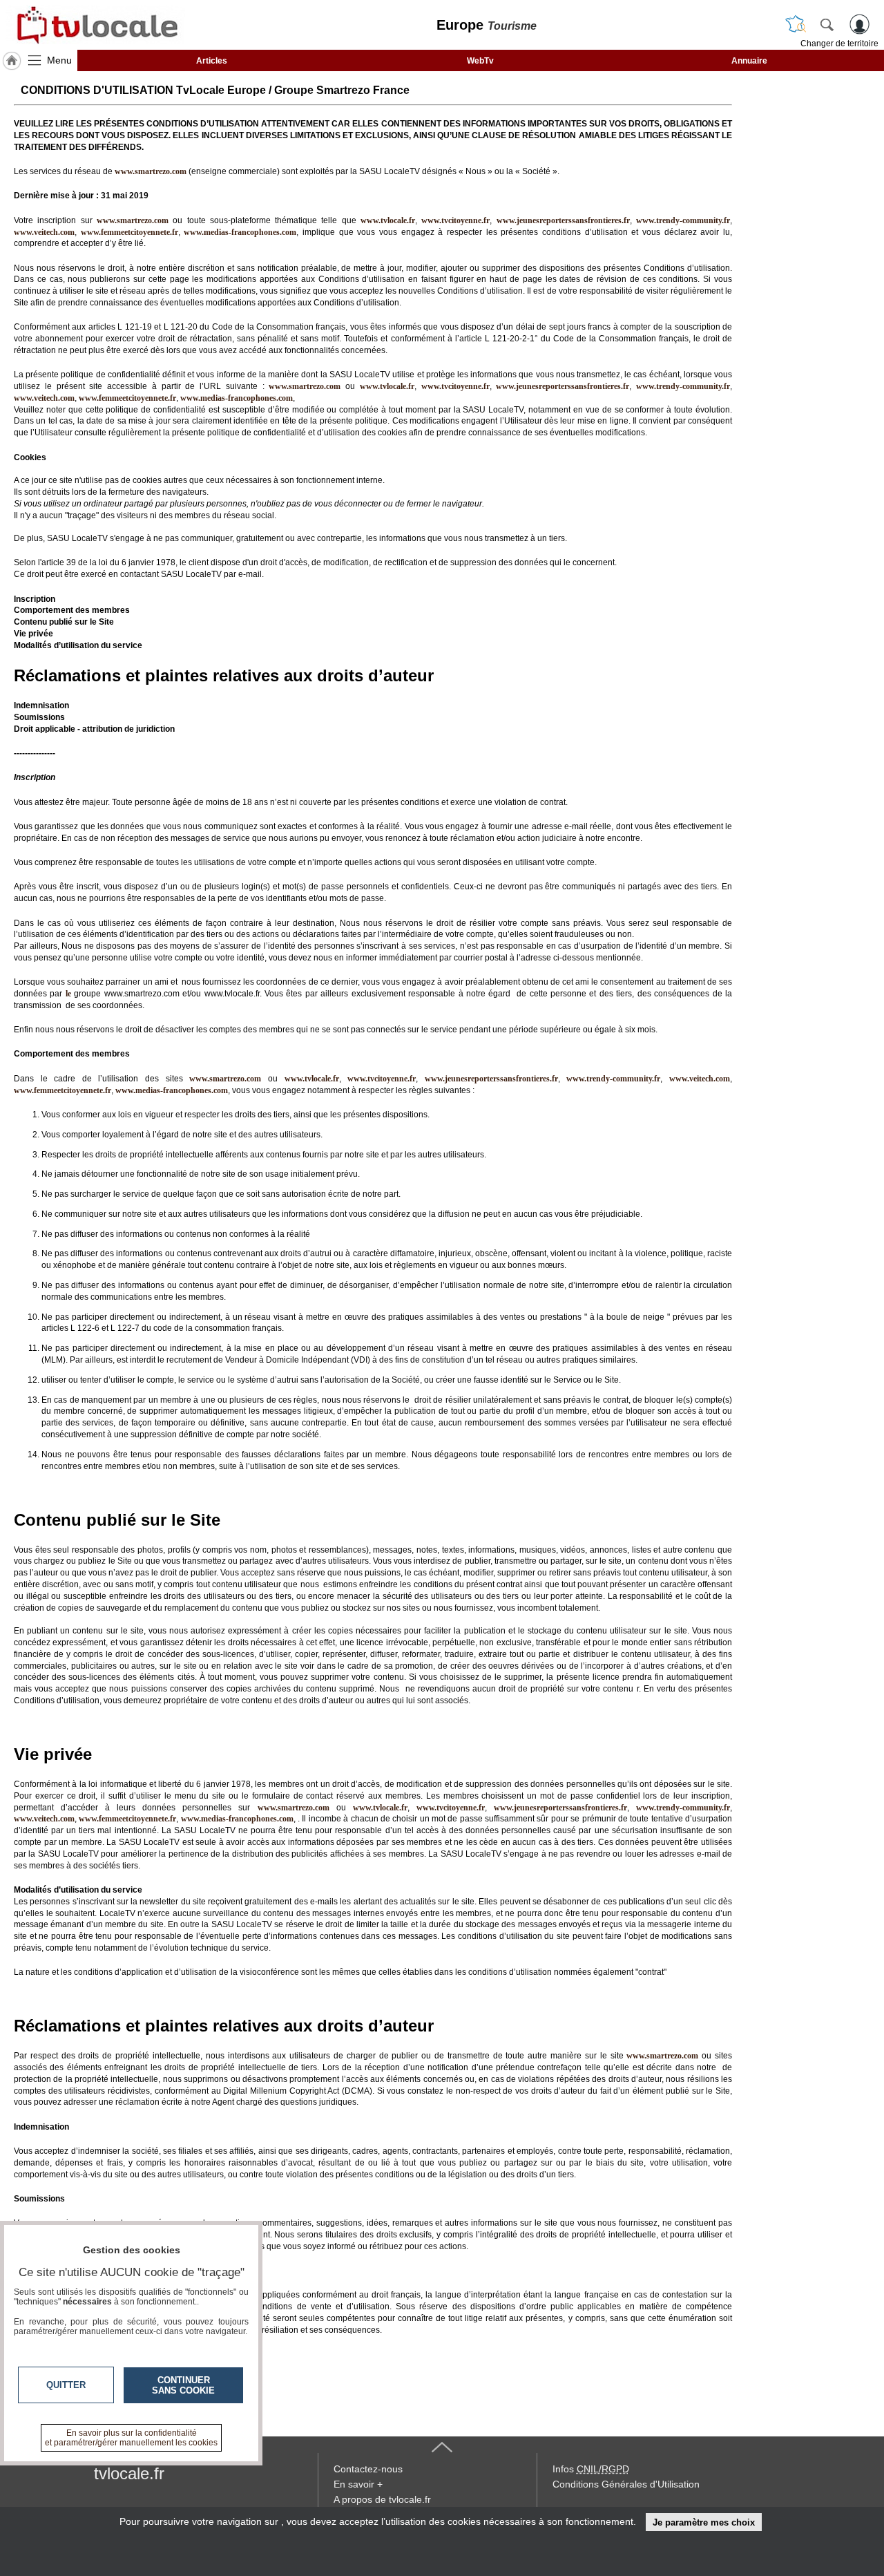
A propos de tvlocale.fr (382, 2499)
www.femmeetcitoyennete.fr (129, 232)
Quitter (66, 2385)
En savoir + (358, 2484)
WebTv (480, 61)
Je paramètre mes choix (704, 2522)
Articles (212, 61)
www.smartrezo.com (305, 386)
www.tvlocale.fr (388, 220)
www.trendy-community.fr (683, 220)
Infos (591, 2469)
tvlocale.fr (129, 2473)
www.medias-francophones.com (240, 232)
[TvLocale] (95, 25)
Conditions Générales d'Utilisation (626, 2484)
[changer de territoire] (796, 24)
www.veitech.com (44, 232)
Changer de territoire (839, 44)
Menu (59, 60)
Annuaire (749, 61)
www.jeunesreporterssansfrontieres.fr (563, 220)
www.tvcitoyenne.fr (455, 220)
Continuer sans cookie (183, 2385)
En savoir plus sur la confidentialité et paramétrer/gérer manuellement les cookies (131, 2438)
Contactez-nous (368, 2469)
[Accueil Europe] (12, 61)
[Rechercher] (827, 24)
